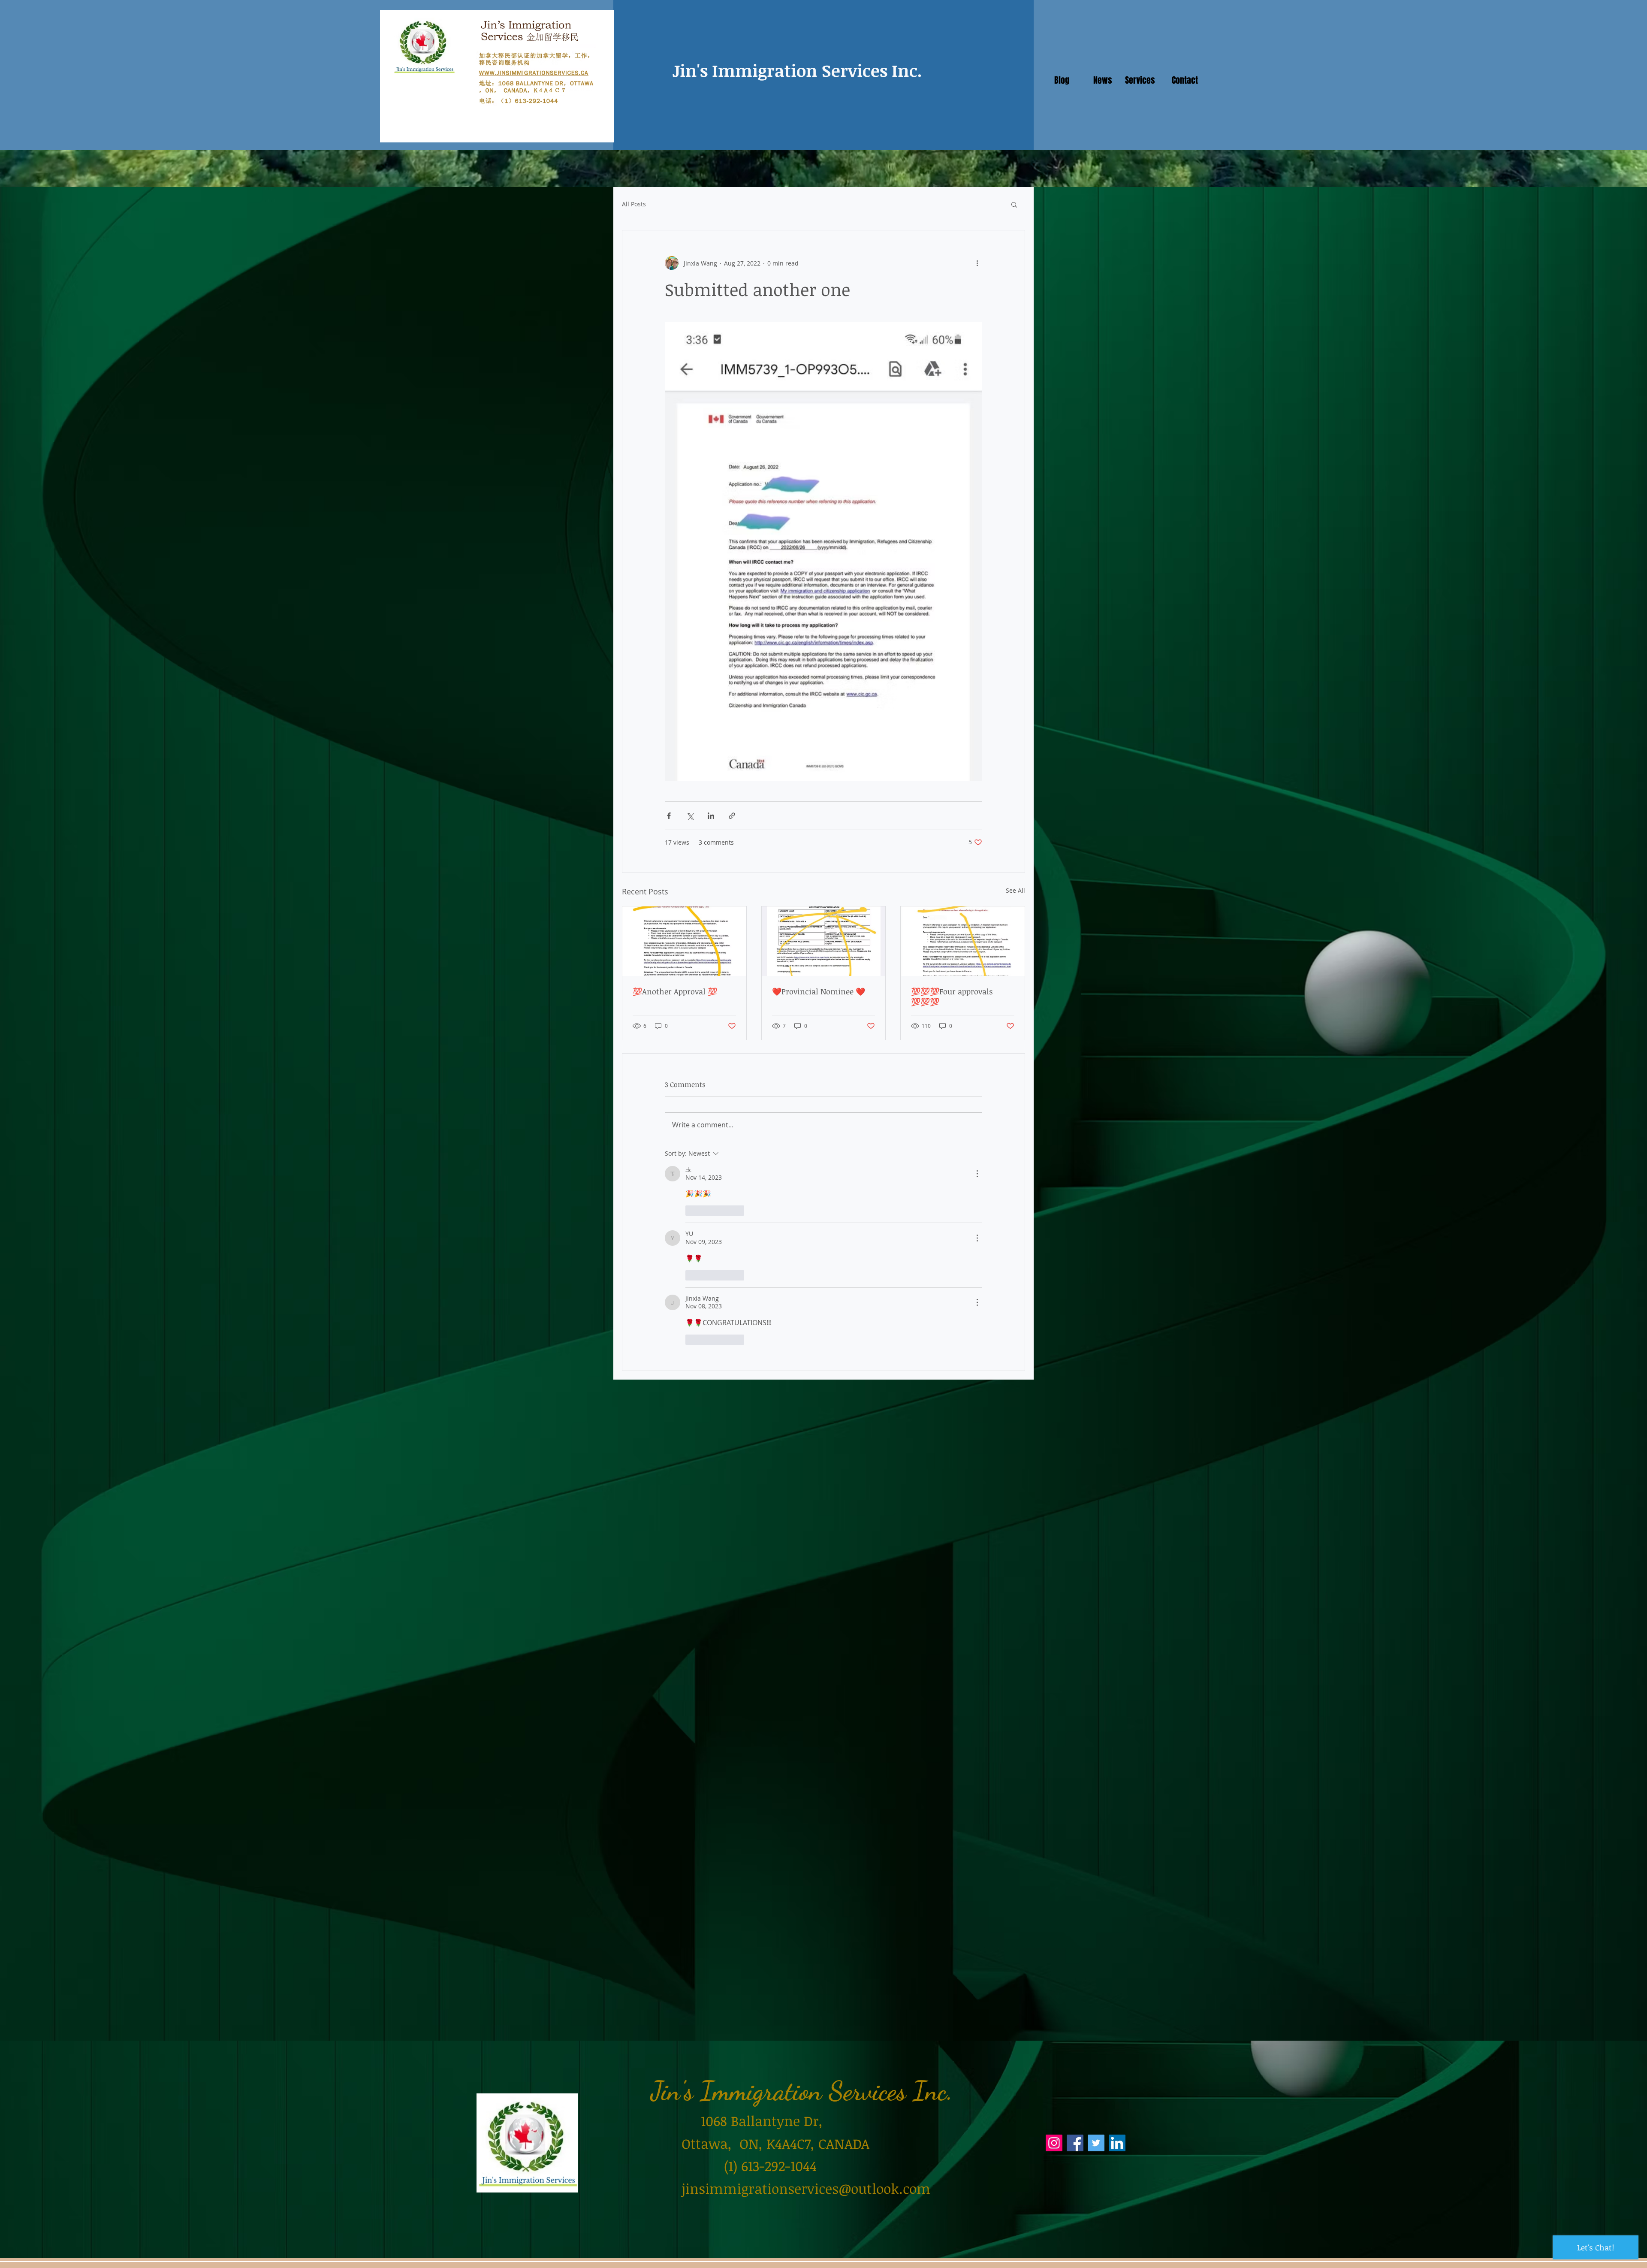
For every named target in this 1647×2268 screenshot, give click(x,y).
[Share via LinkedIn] (711, 816)
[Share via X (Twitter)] (690, 816)
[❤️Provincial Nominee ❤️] (824, 941)
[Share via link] (732, 816)
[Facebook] (1075, 2143)
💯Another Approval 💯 (675, 991)
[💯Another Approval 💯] (684, 941)
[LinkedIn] (1117, 2143)
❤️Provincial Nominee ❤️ (819, 991)
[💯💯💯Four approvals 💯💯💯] (963, 941)
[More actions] (977, 263)
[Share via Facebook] (669, 816)
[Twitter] (1096, 2143)
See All (1015, 890)
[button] (1014, 204)
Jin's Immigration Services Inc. (797, 70)
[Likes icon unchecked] (691, 1211)
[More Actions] (977, 1174)
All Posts (634, 204)
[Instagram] (1054, 2143)
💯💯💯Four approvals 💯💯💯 (952, 997)
